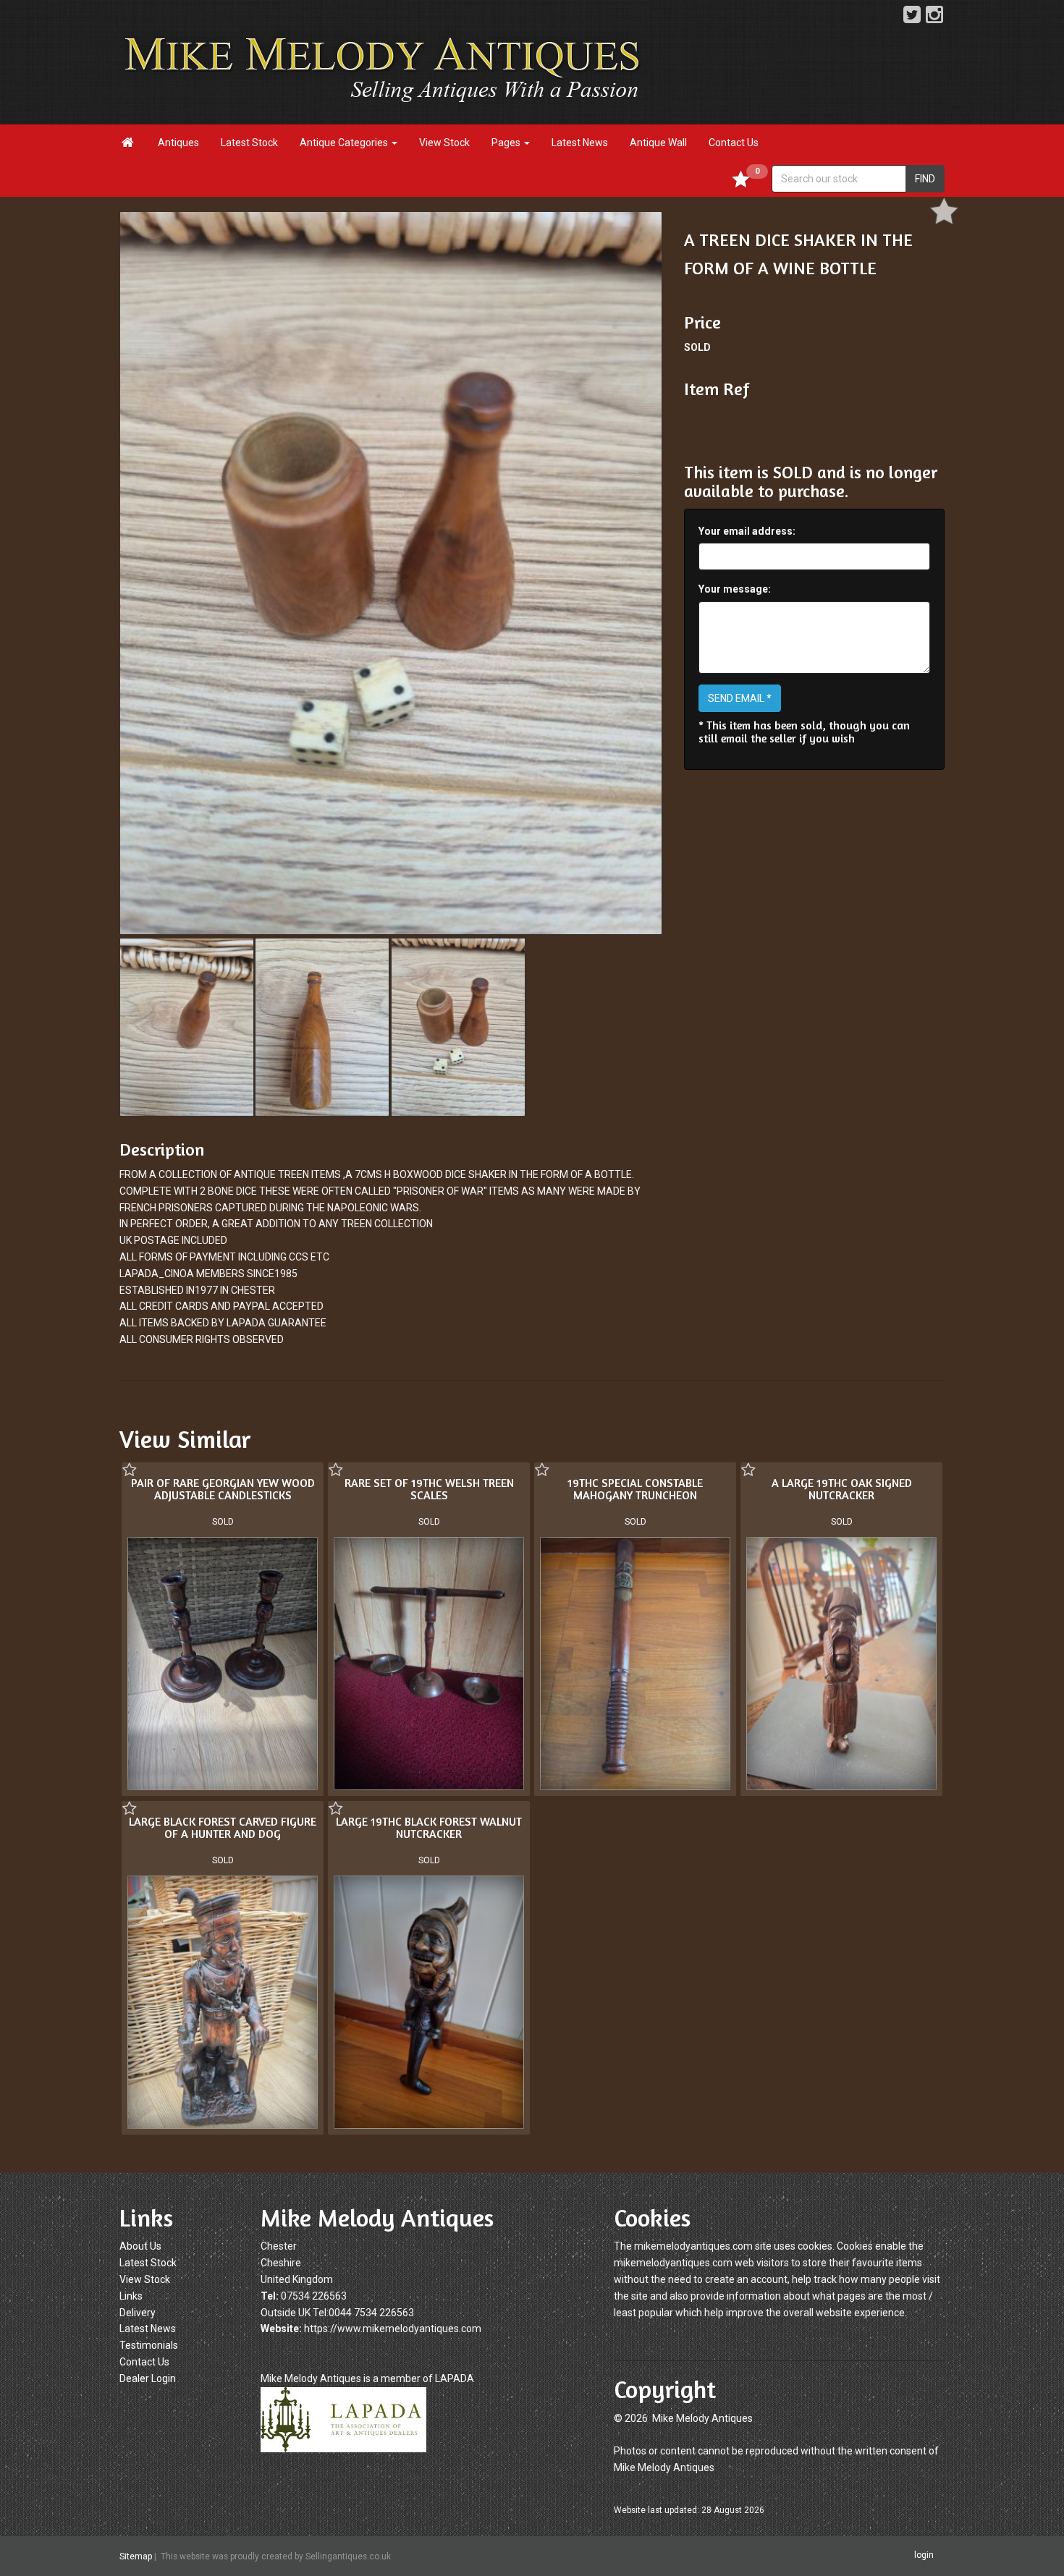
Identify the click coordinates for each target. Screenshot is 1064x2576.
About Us (140, 2246)
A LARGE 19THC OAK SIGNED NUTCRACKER (842, 1489)
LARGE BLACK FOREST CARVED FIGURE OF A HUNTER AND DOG (223, 1828)
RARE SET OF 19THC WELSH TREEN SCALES (429, 1489)
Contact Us (734, 143)
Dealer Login (148, 2378)
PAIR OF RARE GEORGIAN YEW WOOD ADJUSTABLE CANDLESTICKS (223, 1489)
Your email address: (747, 531)
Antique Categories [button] (345, 143)
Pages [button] (507, 143)
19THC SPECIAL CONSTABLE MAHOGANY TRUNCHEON (635, 1489)
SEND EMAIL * (740, 698)
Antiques (178, 143)
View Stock (444, 143)
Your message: (735, 589)
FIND (925, 179)
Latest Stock (249, 143)
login (924, 2556)
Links (131, 2296)
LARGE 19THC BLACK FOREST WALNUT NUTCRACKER (429, 1828)
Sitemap (136, 2556)
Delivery (138, 2313)
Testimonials (149, 2345)
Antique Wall (658, 143)
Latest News (580, 143)
